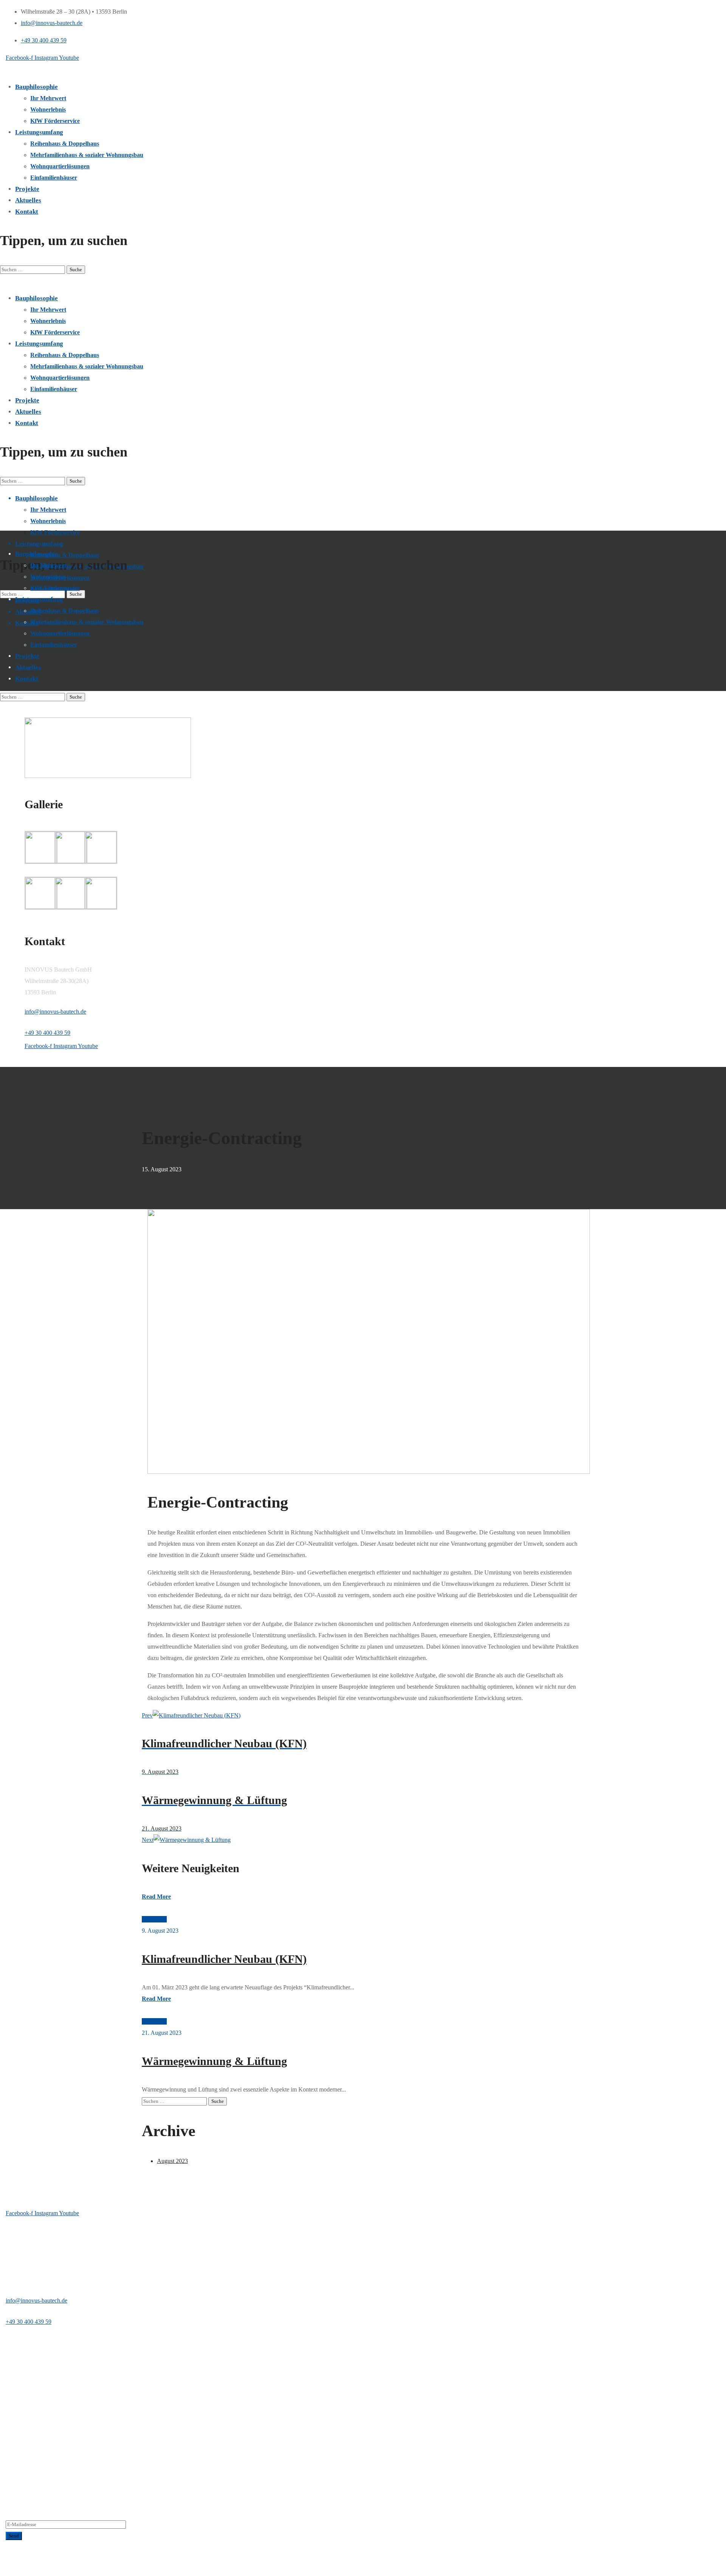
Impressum (19, 2570)
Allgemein (154, 1919)
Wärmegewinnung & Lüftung (214, 2061)
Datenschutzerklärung (62, 2570)
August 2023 (172, 2161)
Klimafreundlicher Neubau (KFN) (224, 1959)
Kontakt (102, 2570)
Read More (156, 1897)
